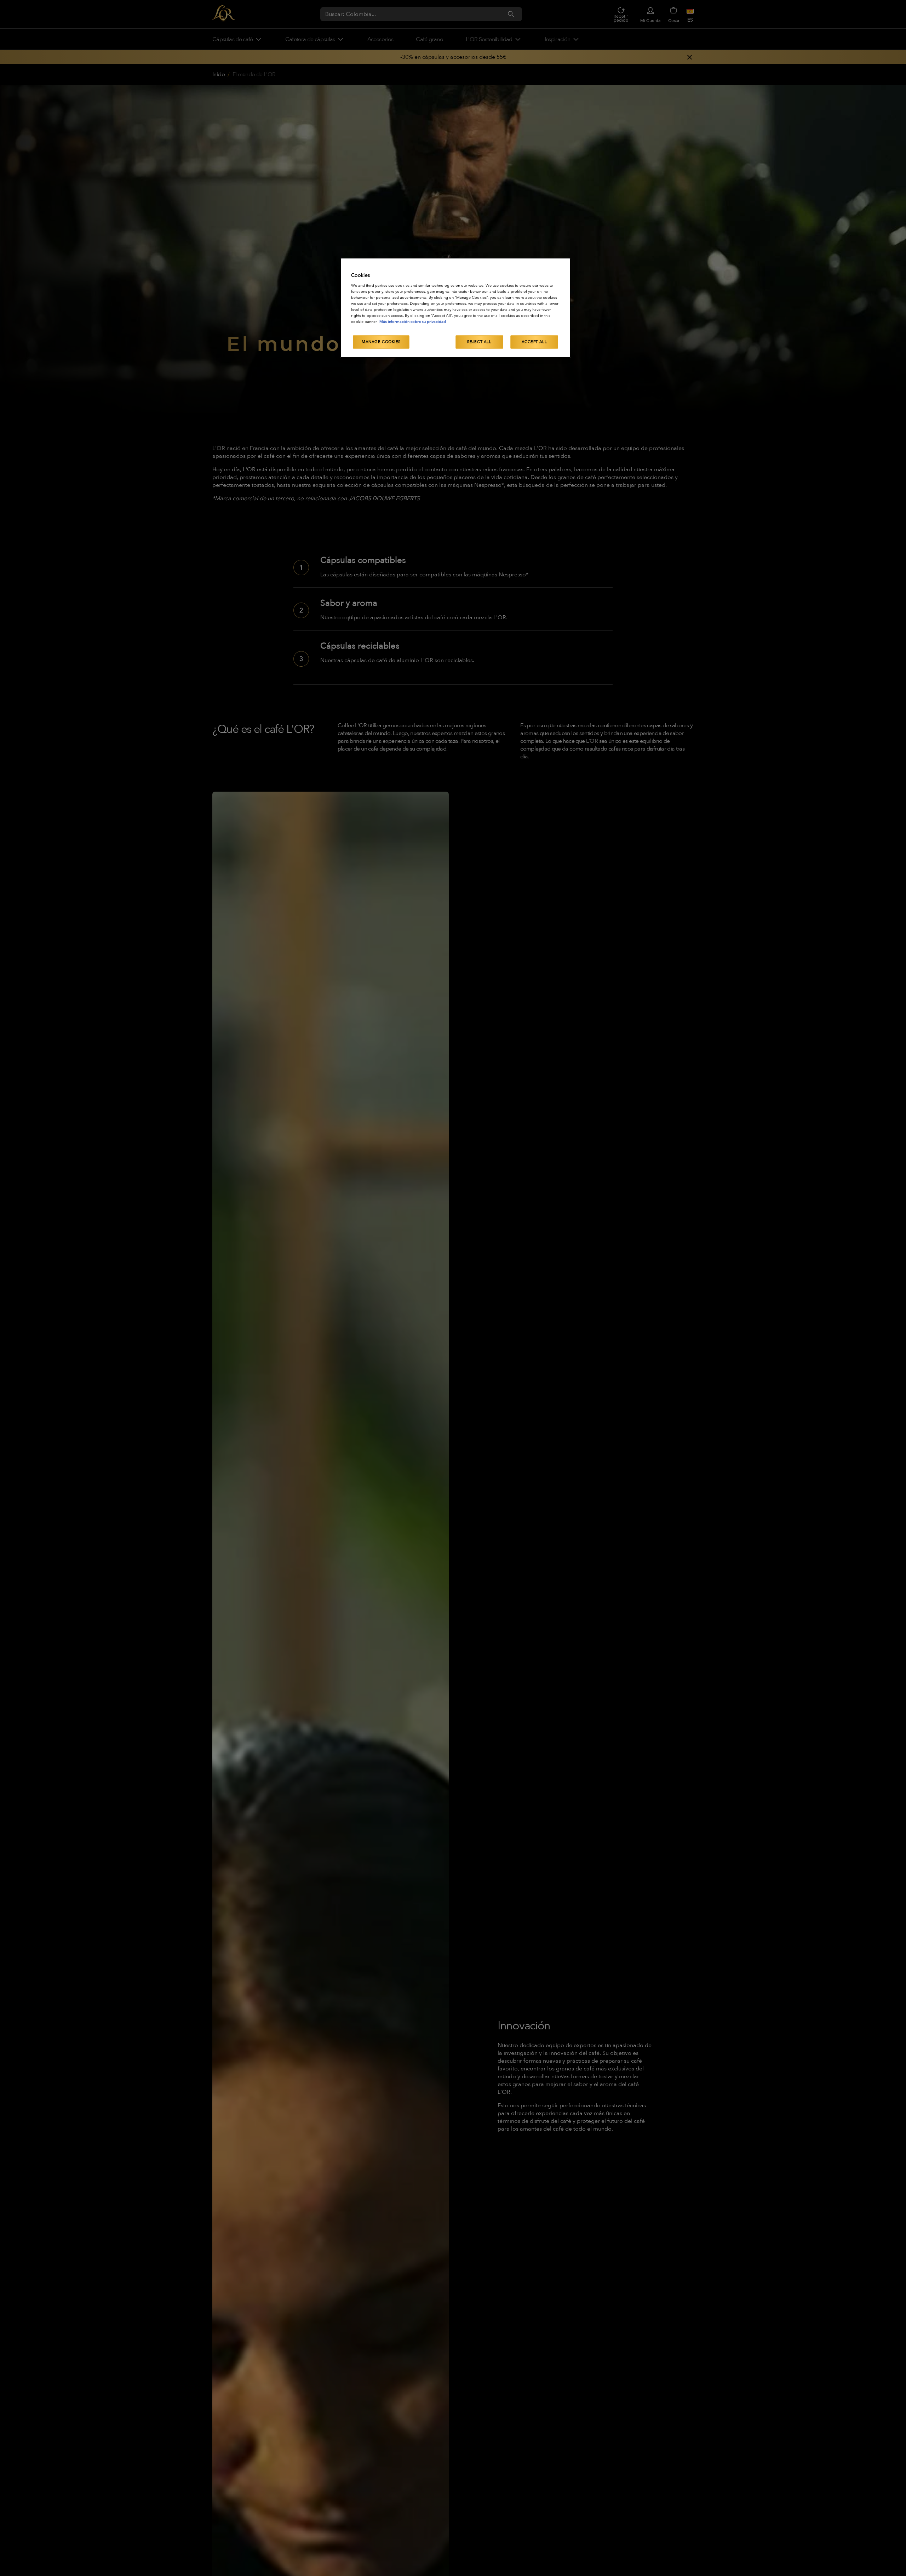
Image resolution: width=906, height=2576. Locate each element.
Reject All (479, 342)
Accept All (534, 342)
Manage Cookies (381, 342)
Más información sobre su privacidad (413, 322)
